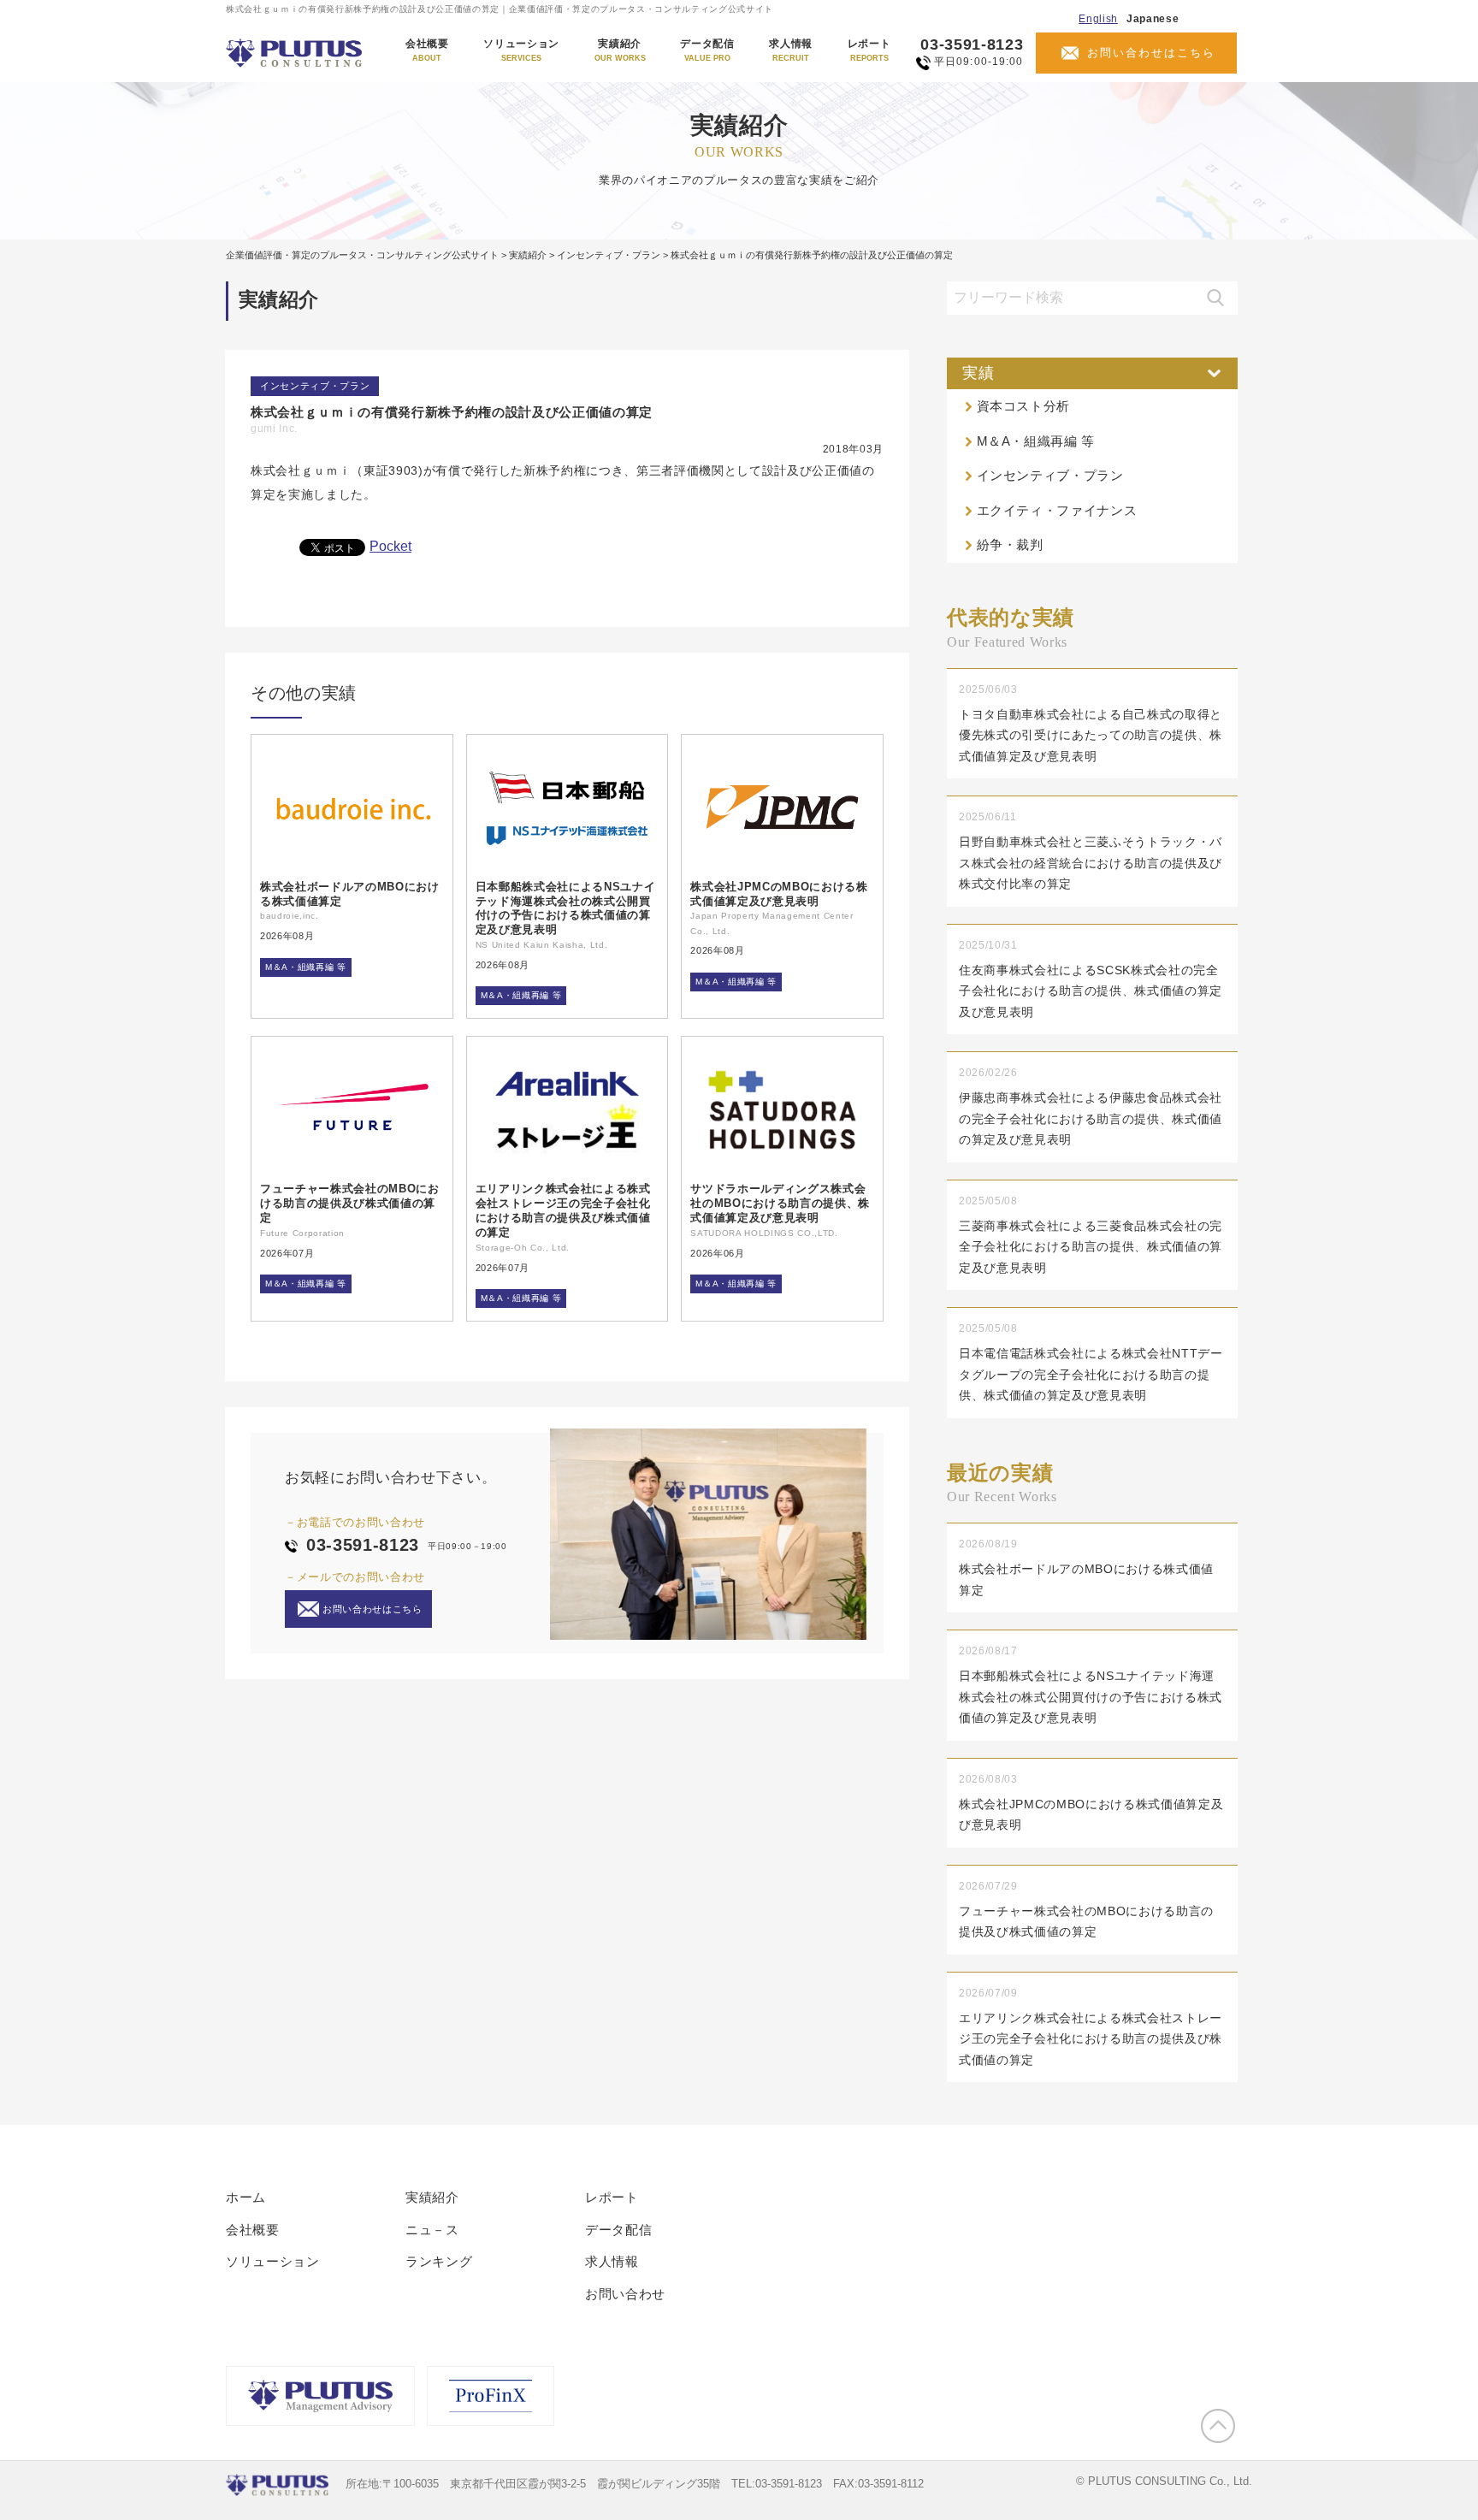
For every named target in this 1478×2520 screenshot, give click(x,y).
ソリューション (521, 50)
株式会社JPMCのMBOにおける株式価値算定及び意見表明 (779, 894)
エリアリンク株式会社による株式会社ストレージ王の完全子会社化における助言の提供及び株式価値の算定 (563, 1210)
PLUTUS (296, 53)
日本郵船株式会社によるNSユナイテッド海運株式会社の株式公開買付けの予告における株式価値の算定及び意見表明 (566, 908)
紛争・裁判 (1010, 544)
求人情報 (791, 50)
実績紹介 (620, 50)
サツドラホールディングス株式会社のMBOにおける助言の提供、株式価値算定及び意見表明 (780, 1203)
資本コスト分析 (1024, 406)
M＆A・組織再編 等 (306, 967)
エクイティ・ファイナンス (1057, 510)
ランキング (439, 2261)
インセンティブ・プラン (315, 386)
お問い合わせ (625, 2294)
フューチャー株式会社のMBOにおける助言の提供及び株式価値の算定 (350, 1203)
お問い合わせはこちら (1151, 53)
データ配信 (707, 50)
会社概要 (427, 50)
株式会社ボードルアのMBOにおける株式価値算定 (350, 894)
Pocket (390, 546)
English (1098, 19)
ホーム (246, 2197)
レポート (869, 50)
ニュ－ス (432, 2230)
